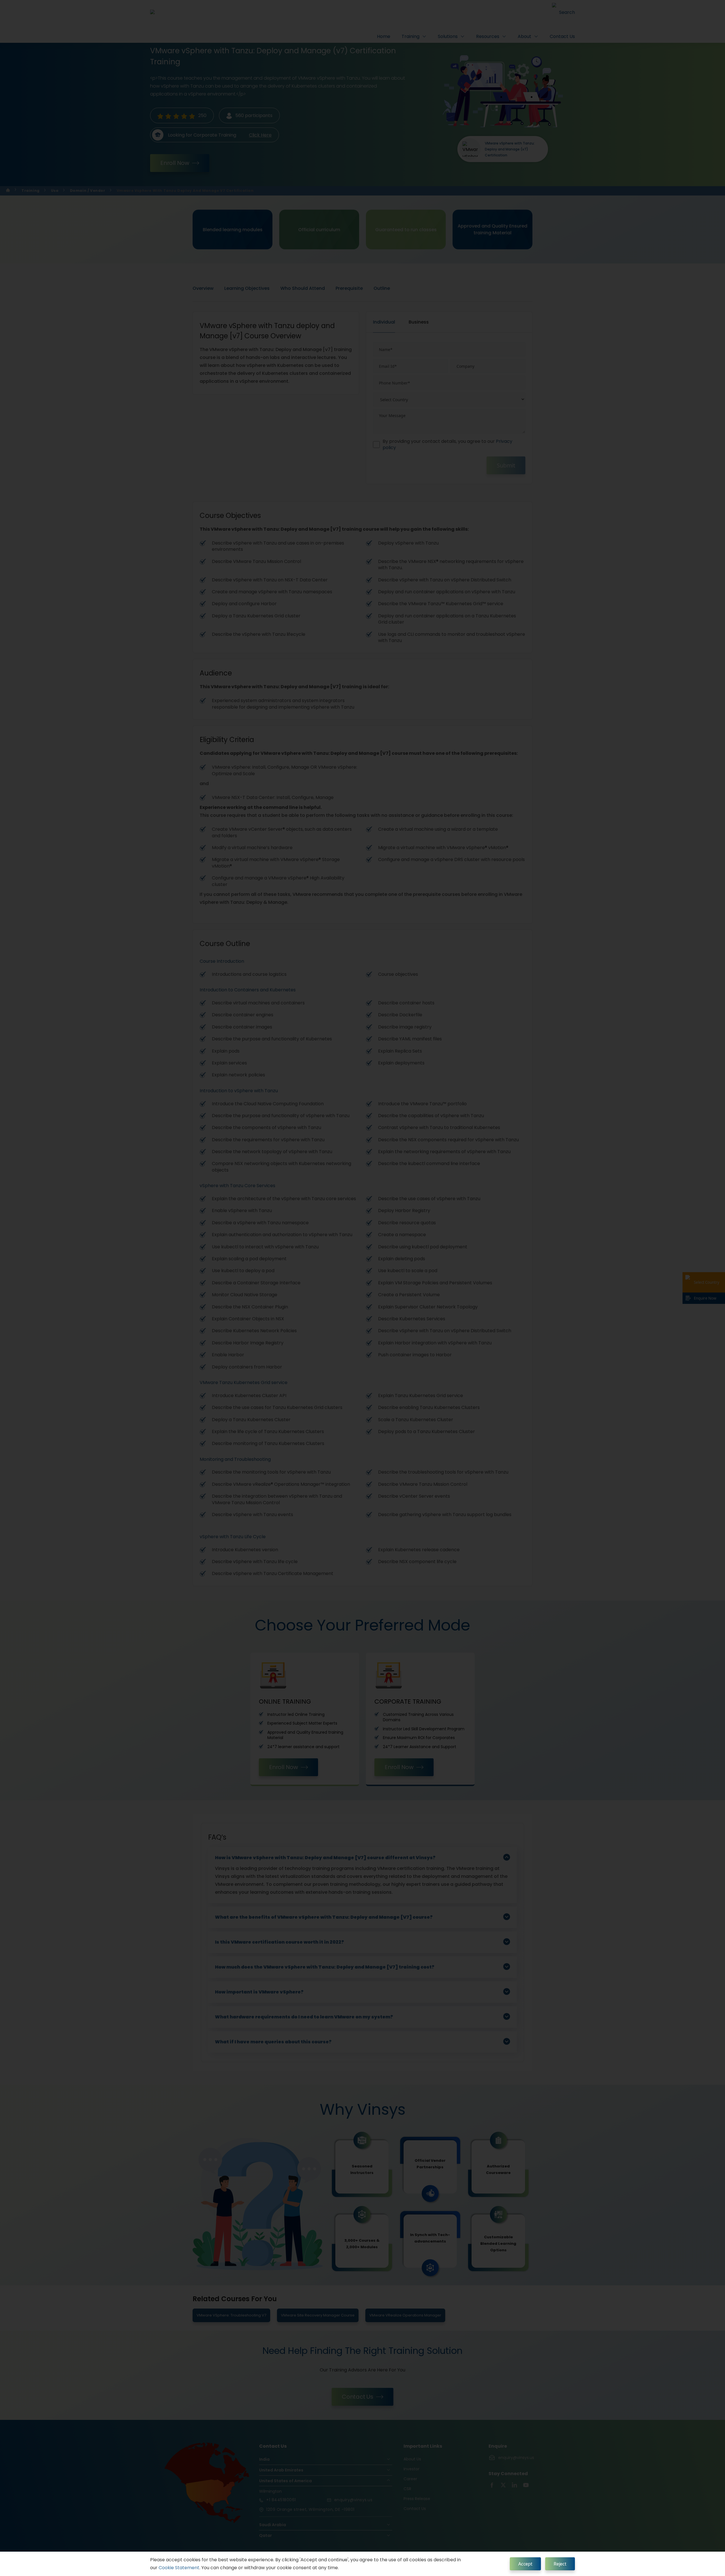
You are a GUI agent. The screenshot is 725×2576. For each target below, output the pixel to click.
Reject (560, 2564)
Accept (525, 2564)
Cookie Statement (179, 2568)
